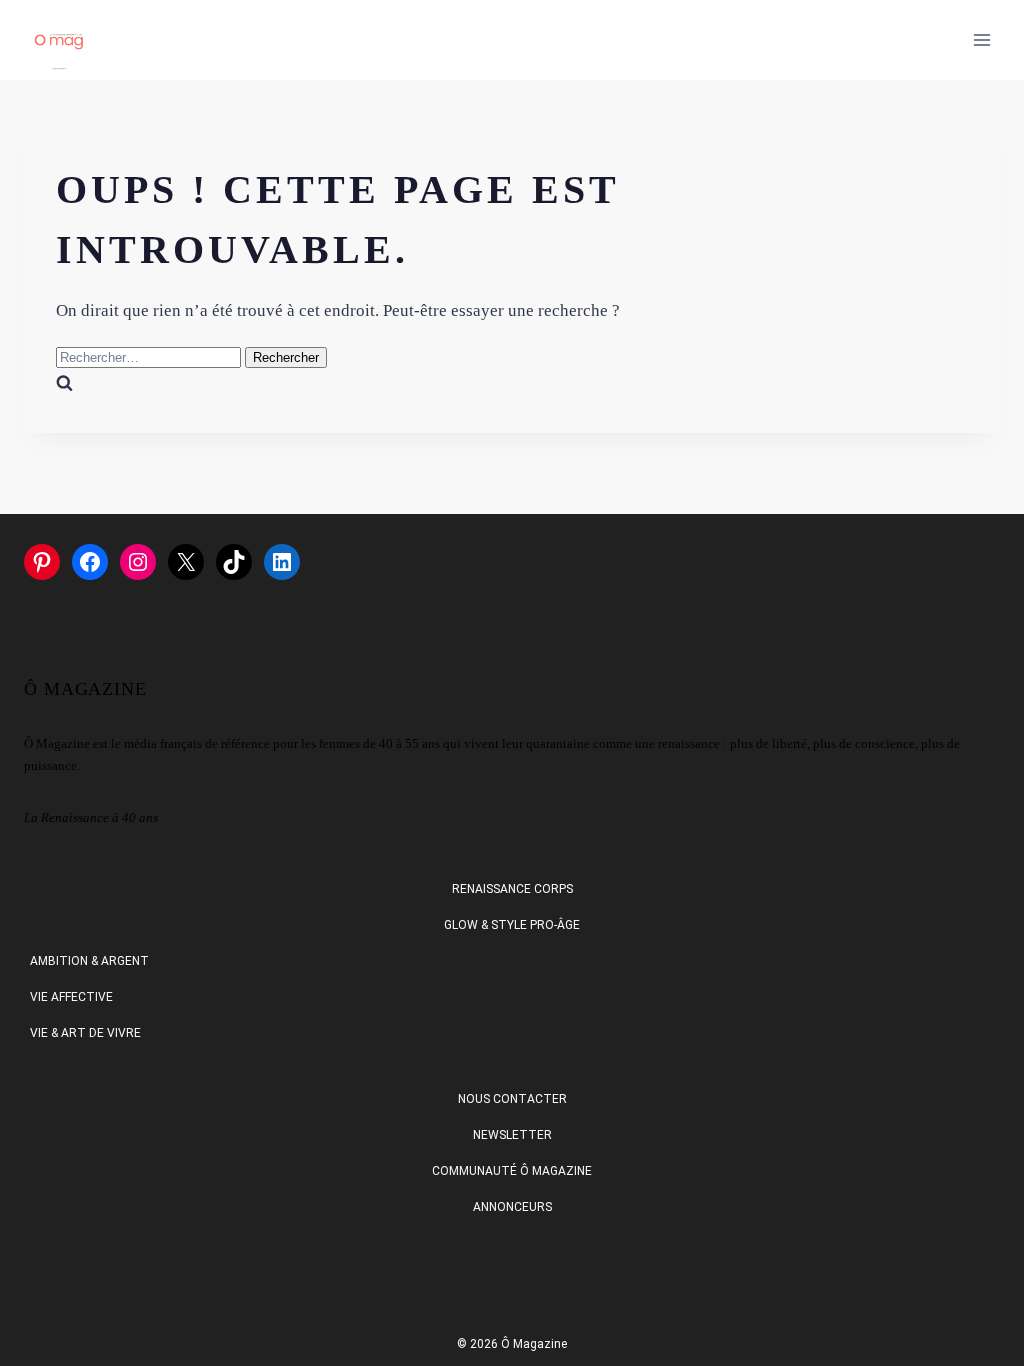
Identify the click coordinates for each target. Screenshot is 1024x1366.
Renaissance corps (512, 889)
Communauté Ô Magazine (512, 1171)
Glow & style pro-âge (512, 925)
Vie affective (71, 997)
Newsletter (512, 1135)
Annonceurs (512, 1207)
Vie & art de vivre (85, 1033)
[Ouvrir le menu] (981, 39)
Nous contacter (512, 1099)
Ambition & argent (89, 961)
